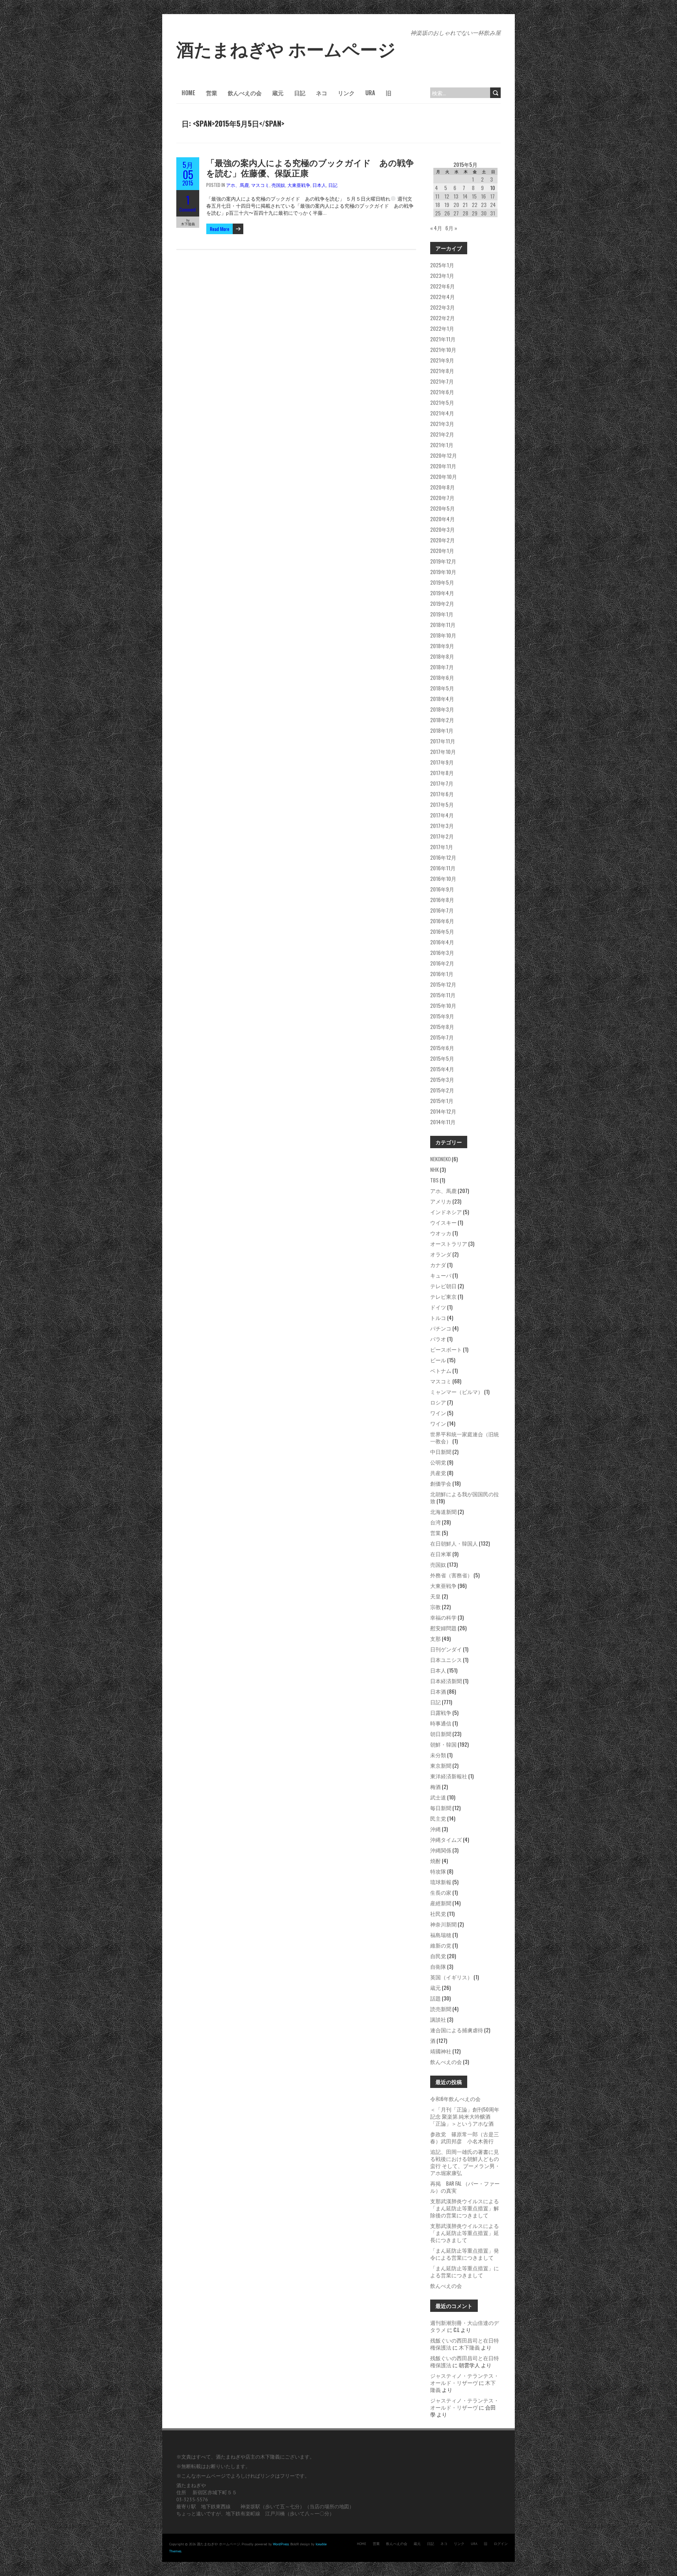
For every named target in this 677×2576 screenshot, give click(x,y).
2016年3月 (442, 952)
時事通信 (441, 1723)
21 (465, 205)
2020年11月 (443, 466)
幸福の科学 (443, 1617)
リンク (346, 93)
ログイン (501, 2544)
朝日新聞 (441, 1734)
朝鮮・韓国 (443, 1744)
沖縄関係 (441, 1850)
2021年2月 (442, 434)
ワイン (438, 1413)
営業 (212, 93)
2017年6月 (442, 794)
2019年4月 (442, 593)
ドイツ (438, 1307)
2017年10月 (443, 751)
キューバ (441, 1275)
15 (474, 196)
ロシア (438, 1402)
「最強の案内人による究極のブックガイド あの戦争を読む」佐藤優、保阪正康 (310, 167)
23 (484, 205)
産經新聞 (441, 1903)
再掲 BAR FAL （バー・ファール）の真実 (465, 2187)
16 (483, 196)
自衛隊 (438, 1966)
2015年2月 (442, 1090)
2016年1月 (442, 974)
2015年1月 (442, 1101)
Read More (219, 229)
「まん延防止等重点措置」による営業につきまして (465, 2271)
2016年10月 (443, 878)
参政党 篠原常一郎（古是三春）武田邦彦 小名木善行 (465, 2137)
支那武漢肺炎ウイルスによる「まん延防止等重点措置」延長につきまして (465, 2233)
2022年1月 (442, 328)
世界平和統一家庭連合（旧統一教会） (465, 1437)
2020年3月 (443, 529)
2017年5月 (442, 804)
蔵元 (278, 93)
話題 (435, 1998)
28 (465, 213)
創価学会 (441, 1483)
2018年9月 (442, 646)
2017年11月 (443, 741)
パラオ (438, 1339)
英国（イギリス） (451, 1977)
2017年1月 (442, 847)
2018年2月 (442, 720)
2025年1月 (442, 265)
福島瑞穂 (441, 1935)
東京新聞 (441, 1765)
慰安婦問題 (443, 1628)
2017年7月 (442, 783)
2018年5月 (442, 688)
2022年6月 (443, 286)
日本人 (319, 185)
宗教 (435, 1607)
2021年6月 (442, 392)
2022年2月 (443, 318)
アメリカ (441, 1201)
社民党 (438, 1913)
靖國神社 (441, 2051)
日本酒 (438, 1691)
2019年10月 (443, 572)
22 (475, 205)
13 (456, 196)
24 (493, 205)
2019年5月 (442, 582)
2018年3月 (442, 709)
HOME (188, 93)
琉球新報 (441, 1882)
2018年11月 (443, 625)
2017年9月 (442, 762)
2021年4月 (442, 413)
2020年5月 (443, 508)
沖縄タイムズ (446, 1839)
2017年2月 (442, 836)
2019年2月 (442, 603)
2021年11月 (443, 339)
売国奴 (278, 185)
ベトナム (441, 1370)
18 (438, 205)
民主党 (438, 1818)
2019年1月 (442, 614)
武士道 (438, 1797)
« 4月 (436, 228)
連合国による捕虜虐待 (457, 2030)
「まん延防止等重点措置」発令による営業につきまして (465, 2254)
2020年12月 (444, 455)
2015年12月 (443, 984)
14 (465, 196)
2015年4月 (442, 1069)
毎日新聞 (441, 1808)
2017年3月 (442, 826)
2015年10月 (443, 1005)
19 (447, 205)
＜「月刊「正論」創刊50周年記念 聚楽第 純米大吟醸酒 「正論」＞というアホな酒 (465, 2116)
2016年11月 (443, 868)
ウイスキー (443, 1222)
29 (475, 213)
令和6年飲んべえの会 (455, 2099)
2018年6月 (442, 677)
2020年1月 (442, 550)
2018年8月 (442, 656)
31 (493, 213)
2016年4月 (442, 942)
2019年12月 (443, 561)
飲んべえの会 (245, 93)
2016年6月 (442, 921)
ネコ (322, 93)
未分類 (438, 1755)
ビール (438, 1360)
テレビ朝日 (443, 1286)
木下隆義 (469, 2347)
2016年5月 (442, 931)
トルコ (438, 1317)
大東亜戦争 (299, 185)
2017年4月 (442, 815)
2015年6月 (442, 1048)
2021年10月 (443, 349)
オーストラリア (449, 1243)
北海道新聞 (443, 1511)
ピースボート (446, 1349)
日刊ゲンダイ (446, 1649)
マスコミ (260, 185)
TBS (434, 1180)
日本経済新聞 (446, 1681)
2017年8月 (442, 773)
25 (438, 213)
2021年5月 (442, 402)
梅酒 (435, 1786)
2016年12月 (443, 857)
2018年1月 (442, 730)
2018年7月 (442, 667)
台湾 (435, 1522)
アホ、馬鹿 (237, 185)
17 (492, 196)
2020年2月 (443, 540)
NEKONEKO (440, 1159)
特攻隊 (438, 1871)
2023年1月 (442, 275)
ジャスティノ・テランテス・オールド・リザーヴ (465, 2379)
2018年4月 (442, 699)
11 (437, 196)
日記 (300, 93)
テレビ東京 (443, 1296)
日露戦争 (441, 1712)
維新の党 (441, 1945)
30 (484, 213)
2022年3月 (443, 307)
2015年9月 (442, 1016)
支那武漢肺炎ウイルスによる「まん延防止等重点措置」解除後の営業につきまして (465, 2208)
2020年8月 (443, 487)
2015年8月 (442, 1027)
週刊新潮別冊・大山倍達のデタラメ (465, 2326)
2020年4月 (443, 519)
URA (370, 93)
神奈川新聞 (443, 1924)
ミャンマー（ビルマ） (457, 1391)
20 (456, 205)
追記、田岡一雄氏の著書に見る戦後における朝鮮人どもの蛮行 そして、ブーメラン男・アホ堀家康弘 (465, 2162)
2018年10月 (443, 635)
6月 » (451, 228)
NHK (434, 1169)
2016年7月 (442, 910)
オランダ (441, 1254)
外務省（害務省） (451, 1575)
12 (447, 196)
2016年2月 (442, 963)
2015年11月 (443, 995)
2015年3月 (442, 1079)
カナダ (438, 1265)
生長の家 (441, 1892)
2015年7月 (442, 1037)
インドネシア (446, 1212)
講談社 (438, 2019)
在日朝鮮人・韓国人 (454, 1543)
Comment (188, 209)
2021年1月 (442, 445)
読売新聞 (441, 2009)
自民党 (438, 1956)
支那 (435, 1638)
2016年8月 (442, 900)
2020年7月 (442, 498)
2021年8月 (442, 371)
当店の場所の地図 (329, 2507)
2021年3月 (442, 424)
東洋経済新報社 (449, 1776)
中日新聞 (441, 1451)
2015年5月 (442, 1058)
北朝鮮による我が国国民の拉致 (465, 1497)
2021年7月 (442, 381)
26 (447, 213)
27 (456, 213)
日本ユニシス (446, 1660)
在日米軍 (441, 1554)
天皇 (435, 1596)
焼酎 (435, 1861)
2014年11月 (443, 1122)
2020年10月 (444, 476)
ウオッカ (441, 1233)
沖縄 (435, 1829)
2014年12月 (443, 1111)
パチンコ (441, 1328)
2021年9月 (442, 360)
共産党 (438, 1473)
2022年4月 (443, 297)
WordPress (281, 2544)
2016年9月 (442, 889)
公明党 (438, 1462)
